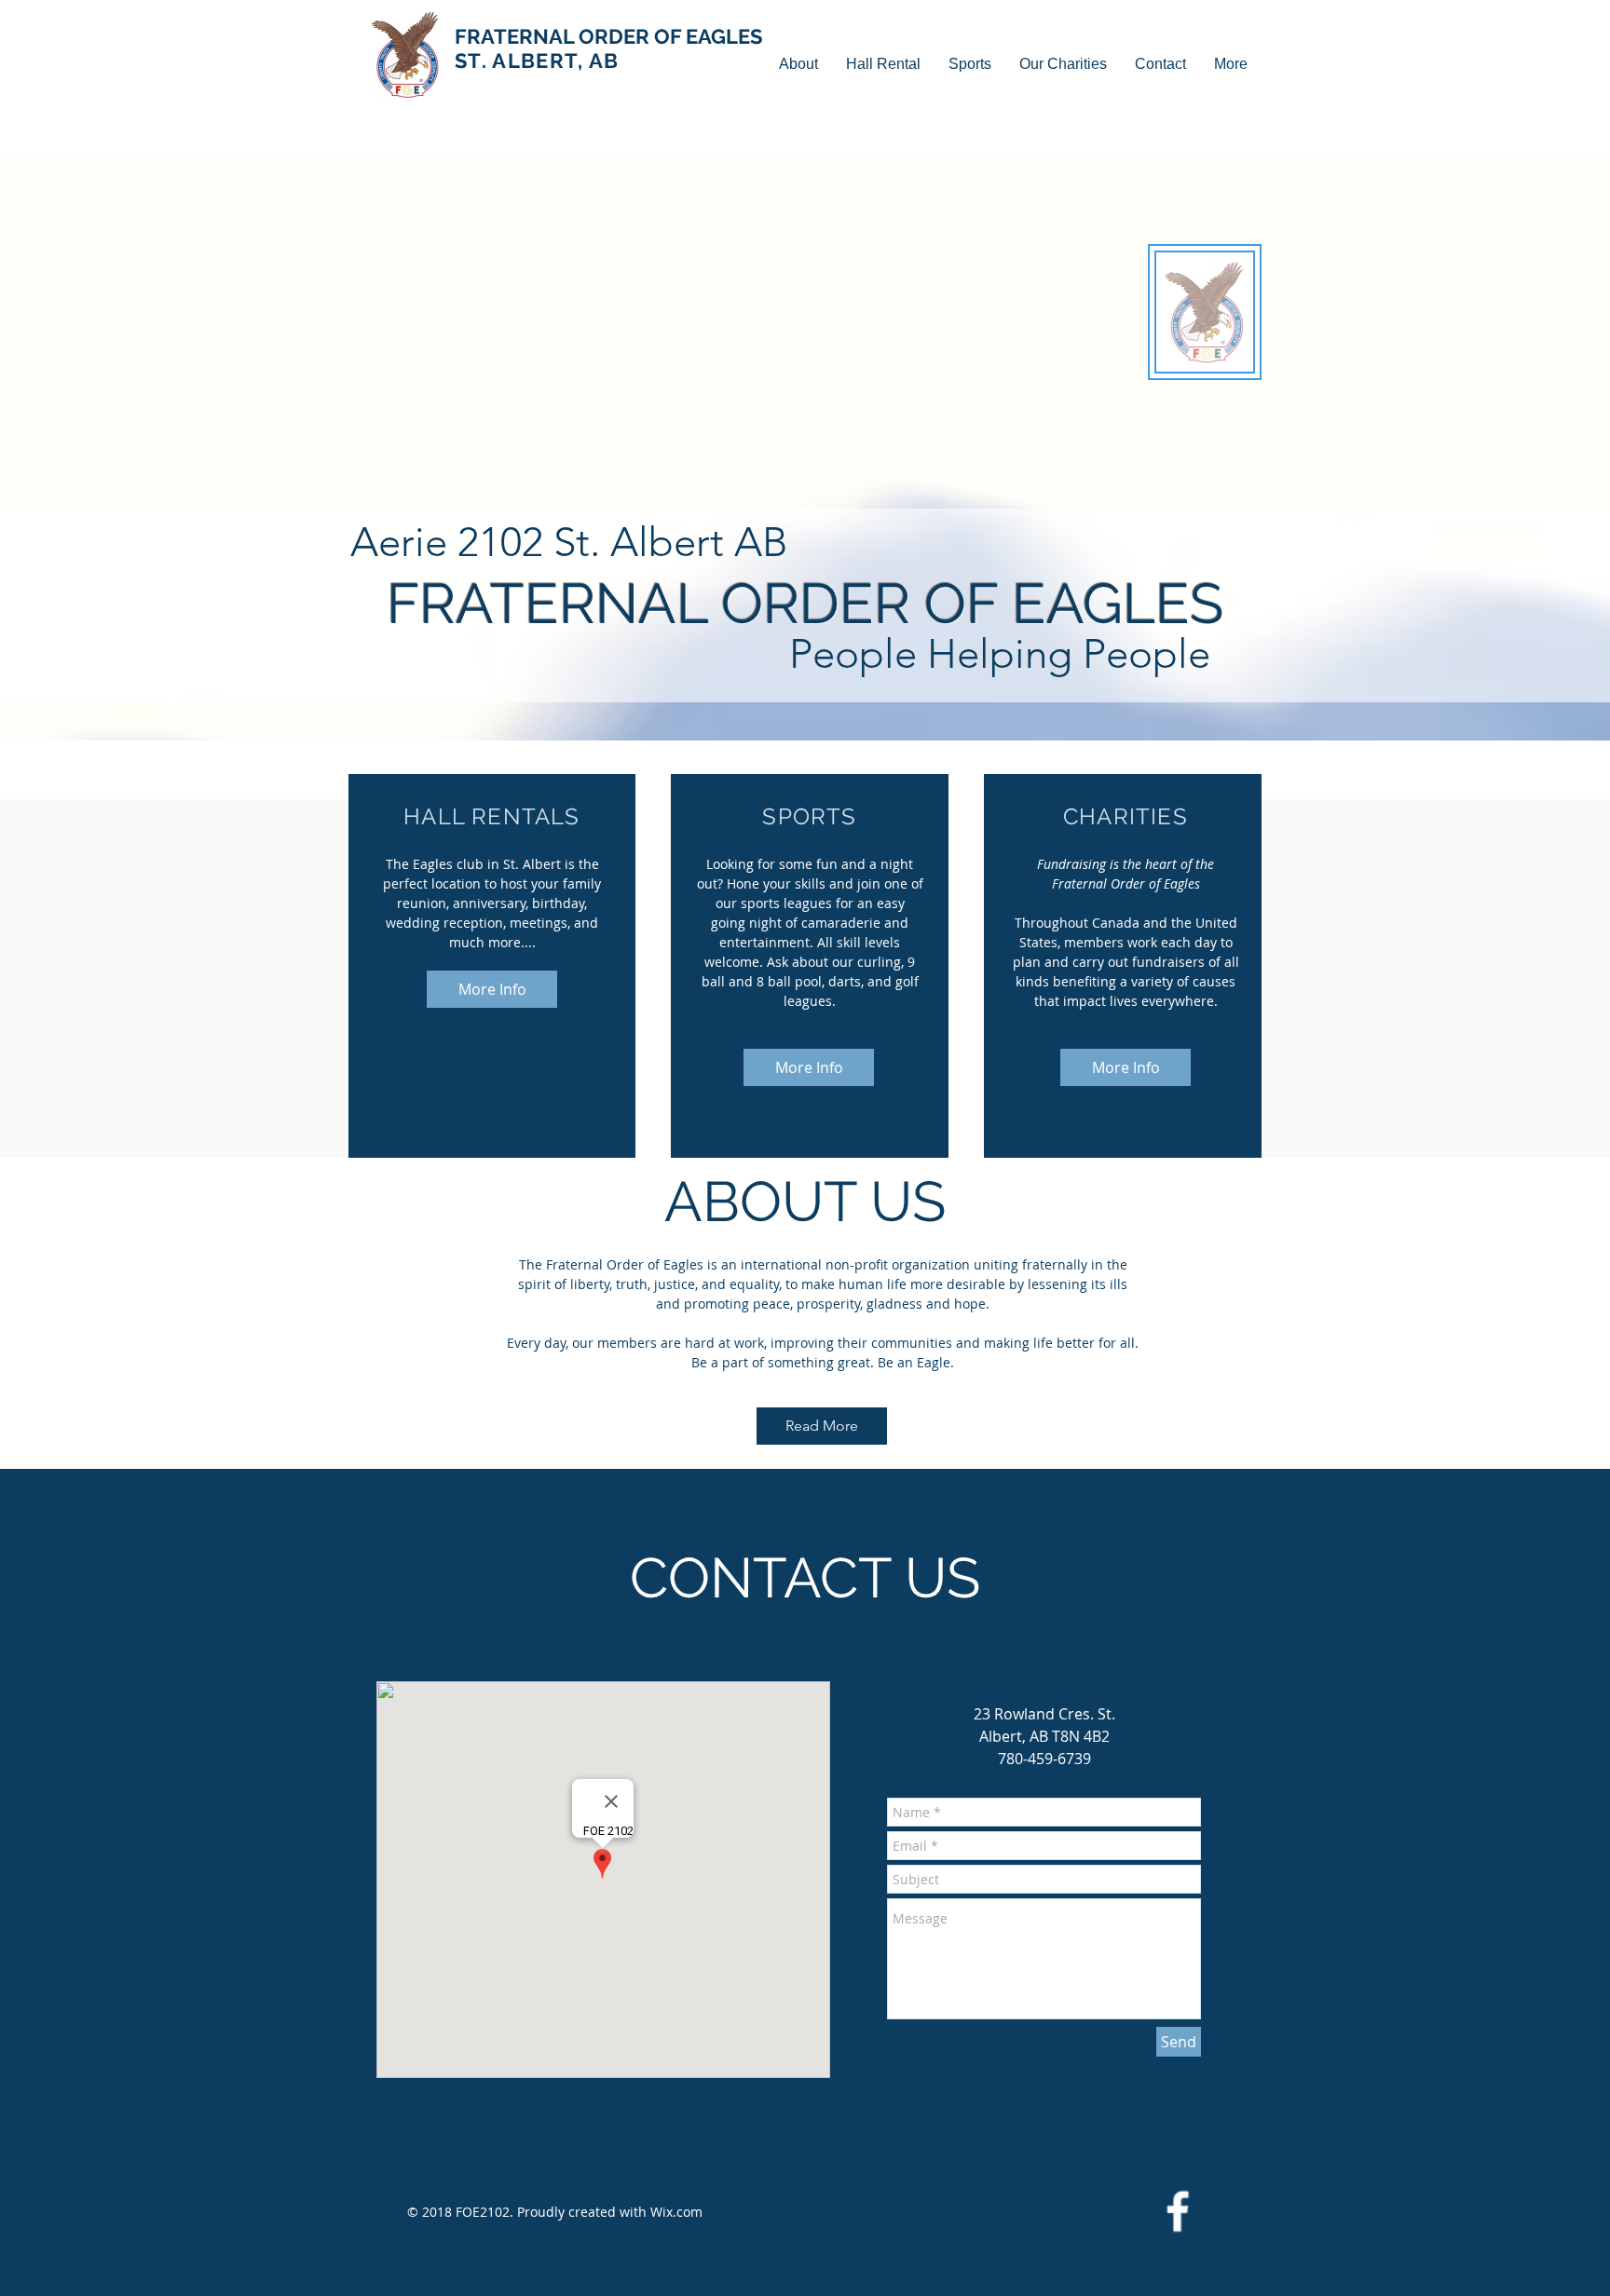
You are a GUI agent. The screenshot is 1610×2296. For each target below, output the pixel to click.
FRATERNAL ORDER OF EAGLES (608, 48)
